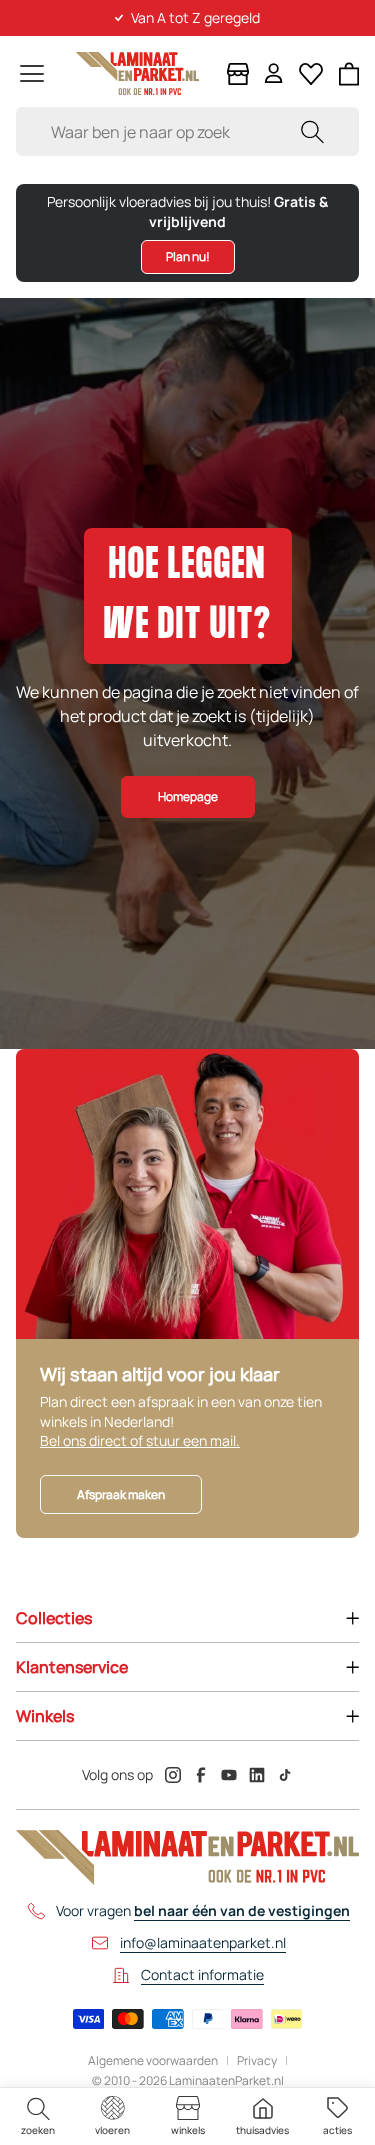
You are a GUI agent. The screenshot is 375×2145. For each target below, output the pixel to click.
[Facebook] (201, 1775)
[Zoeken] (312, 131)
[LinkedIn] (257, 1775)
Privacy (257, 2061)
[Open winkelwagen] (349, 74)
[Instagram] (173, 1775)
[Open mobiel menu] (32, 73)
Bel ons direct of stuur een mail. (140, 1440)
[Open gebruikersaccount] (274, 73)
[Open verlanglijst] (311, 74)
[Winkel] (238, 74)
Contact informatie (202, 1974)
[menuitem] (37, 2116)
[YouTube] (229, 1775)
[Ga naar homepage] (137, 73)
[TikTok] (285, 1775)
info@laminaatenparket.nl (203, 1942)
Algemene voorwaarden (153, 2061)
